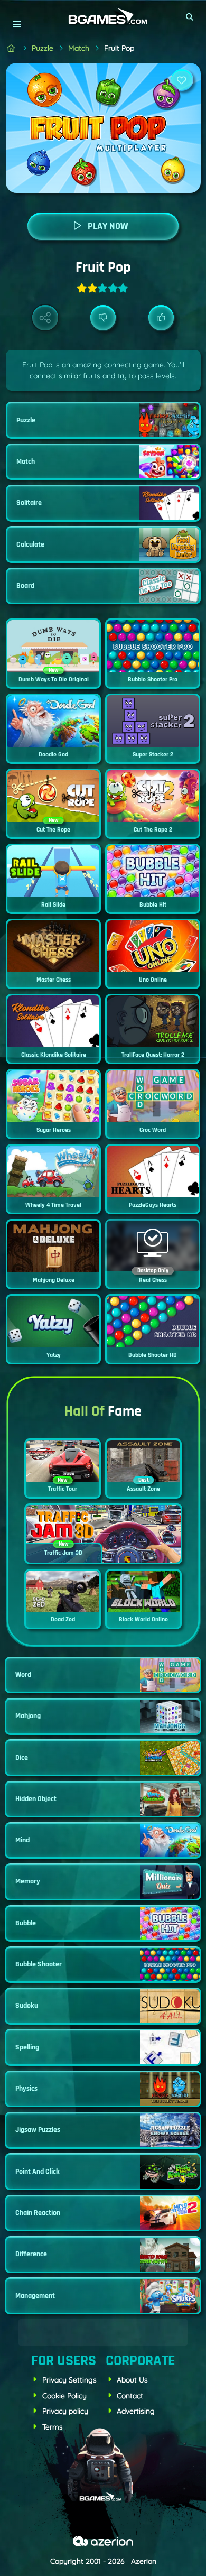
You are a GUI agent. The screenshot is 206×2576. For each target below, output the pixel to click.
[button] (190, 17)
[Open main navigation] (17, 24)
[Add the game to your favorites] (182, 80)
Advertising (136, 2411)
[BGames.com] (11, 48)
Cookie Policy (64, 2396)
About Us (132, 2380)
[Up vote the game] (161, 318)
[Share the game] (45, 318)
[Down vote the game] (103, 318)
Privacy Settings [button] (69, 2380)
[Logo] (103, 17)
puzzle (43, 48)
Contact (130, 2396)
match (79, 48)
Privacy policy (65, 2411)
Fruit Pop (119, 48)
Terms (53, 2427)
